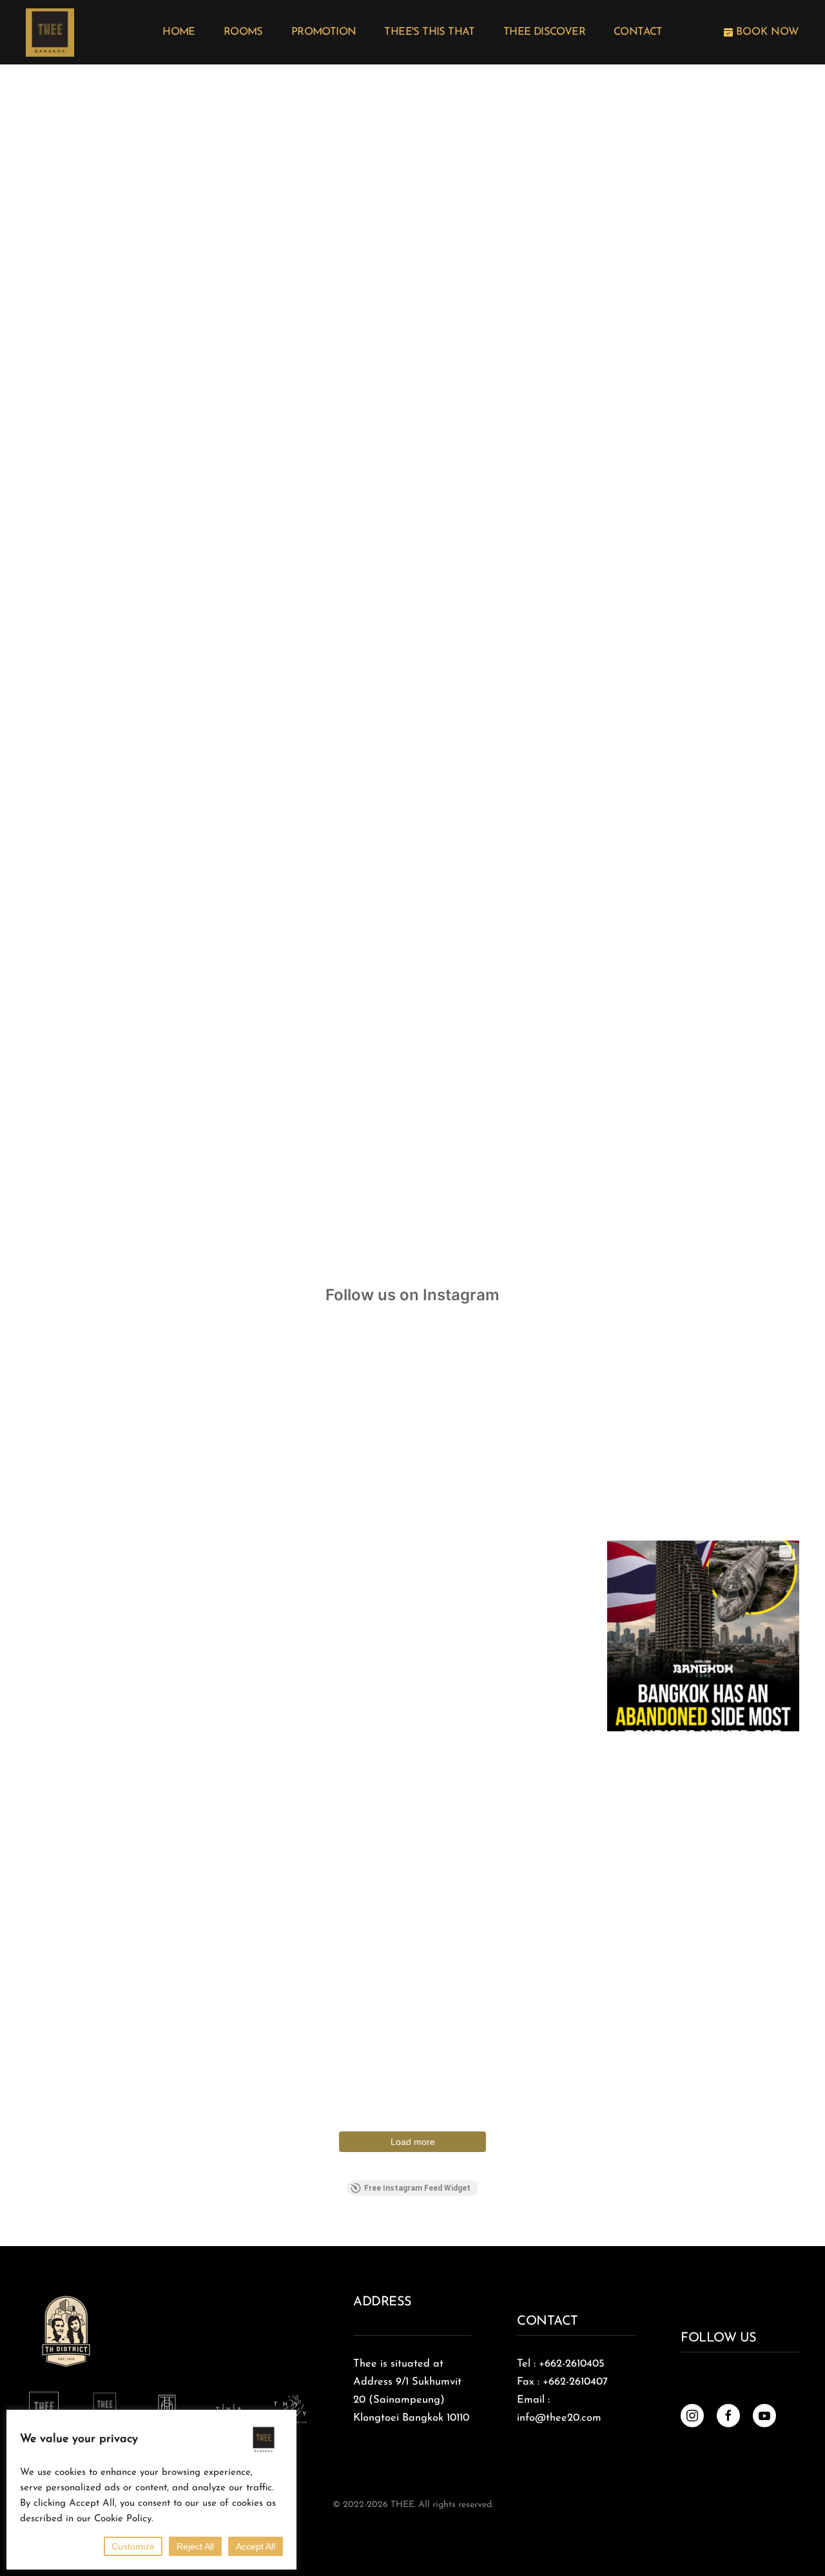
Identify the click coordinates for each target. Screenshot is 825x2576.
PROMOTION (324, 32)
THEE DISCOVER (544, 32)
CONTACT (638, 32)
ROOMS (243, 32)
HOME (179, 32)
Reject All (195, 2546)
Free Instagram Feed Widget (417, 2188)
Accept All (256, 2546)
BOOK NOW (766, 32)
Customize (133, 2546)
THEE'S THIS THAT (429, 32)
